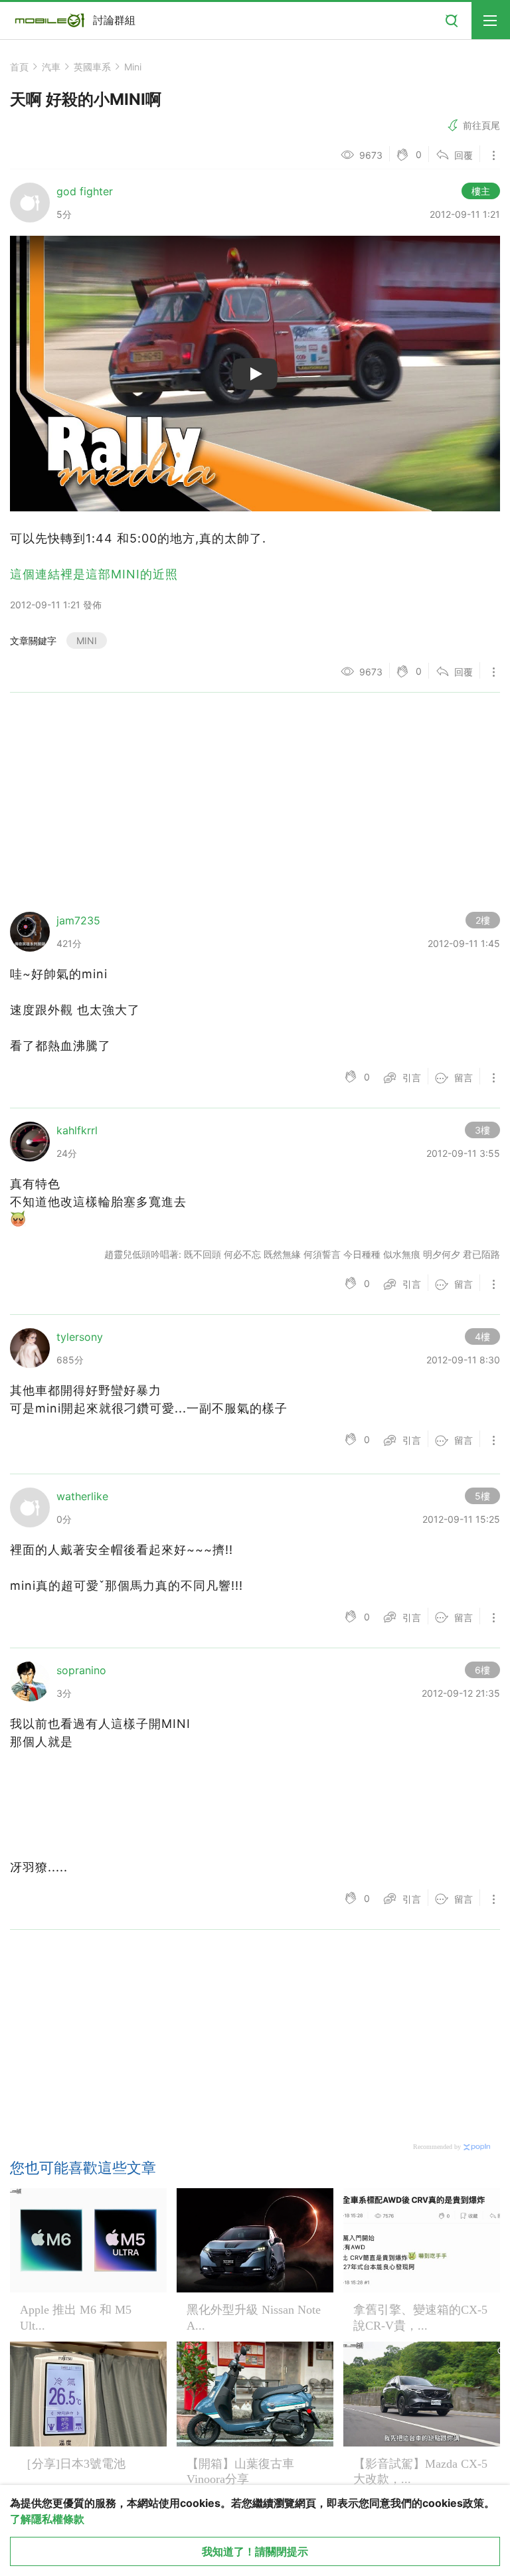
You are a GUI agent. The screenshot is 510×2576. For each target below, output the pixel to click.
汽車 (51, 67)
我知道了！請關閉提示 (255, 2551)
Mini (133, 67)
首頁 (19, 67)
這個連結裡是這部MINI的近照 (94, 574)
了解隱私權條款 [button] (47, 2519)
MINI (87, 641)
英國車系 (92, 67)
